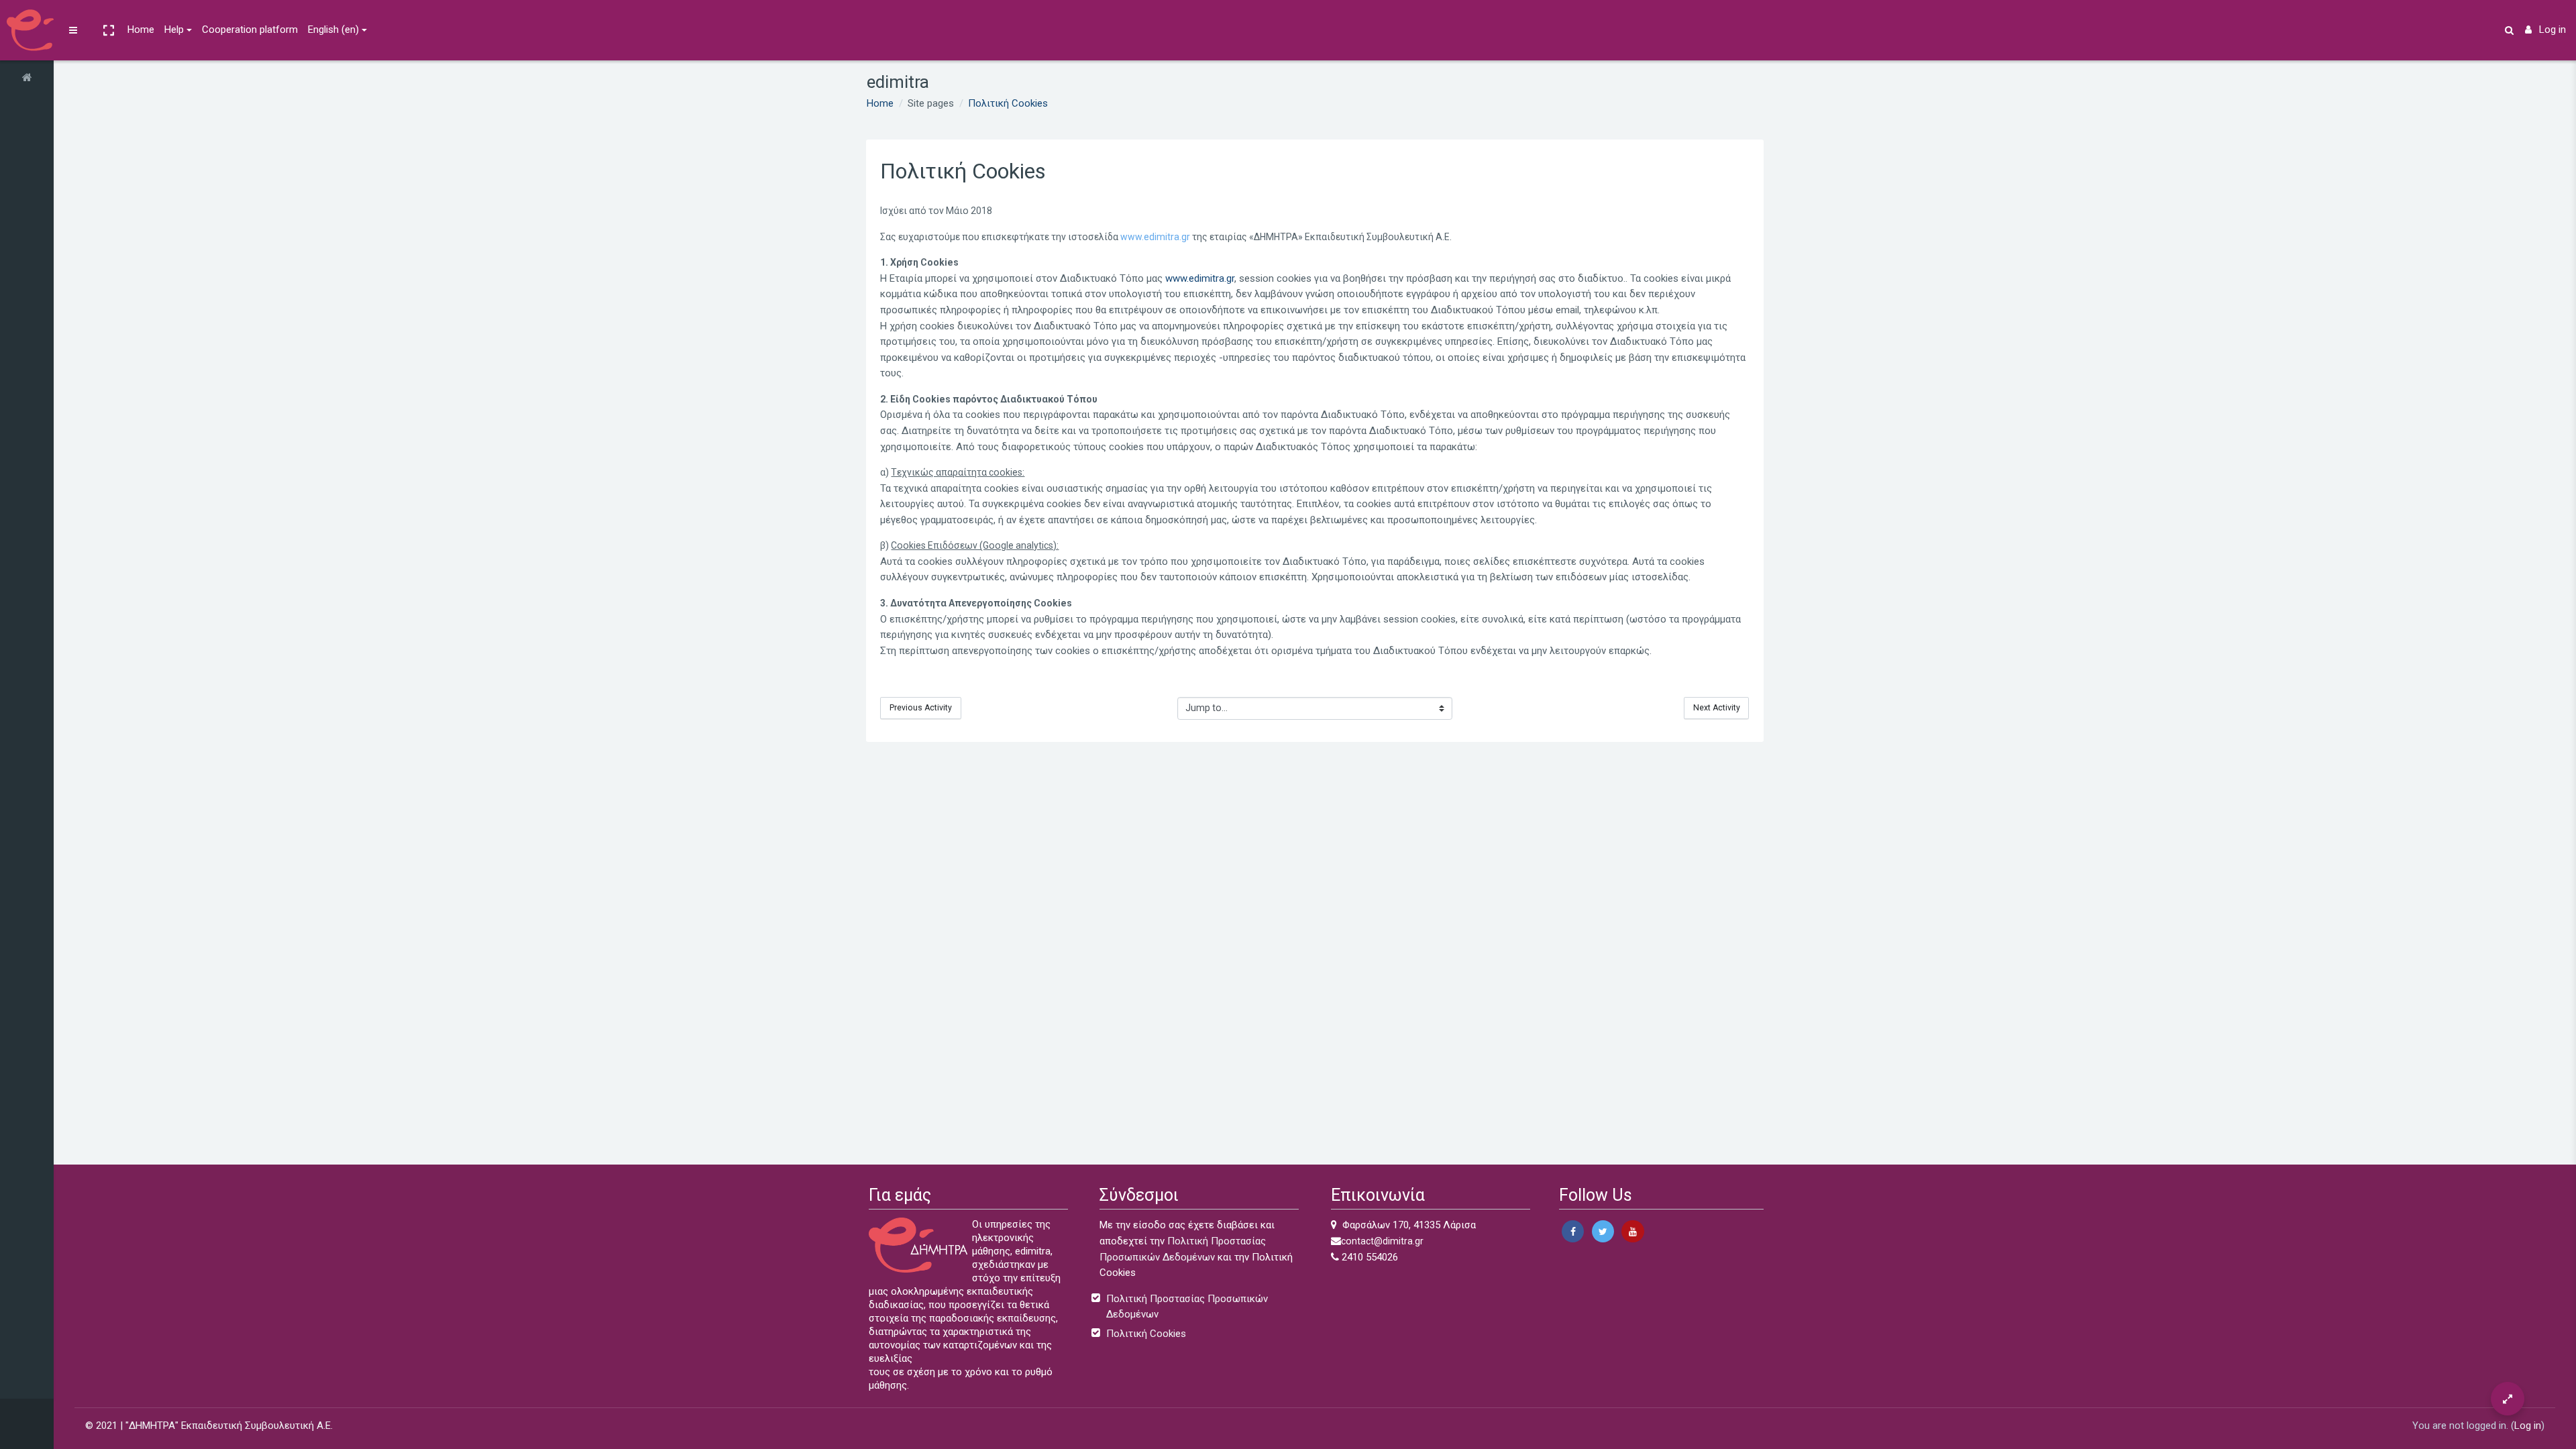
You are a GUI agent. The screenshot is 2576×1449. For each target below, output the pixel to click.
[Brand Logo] (27, 30)
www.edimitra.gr (1155, 237)
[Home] (27, 78)
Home (141, 30)
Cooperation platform (250, 30)
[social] (1573, 1231)
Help (174, 30)
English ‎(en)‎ (333, 30)
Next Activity (1717, 708)
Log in (2553, 30)
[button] (108, 30)
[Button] (2508, 1399)
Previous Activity (921, 708)
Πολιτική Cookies (1008, 103)
